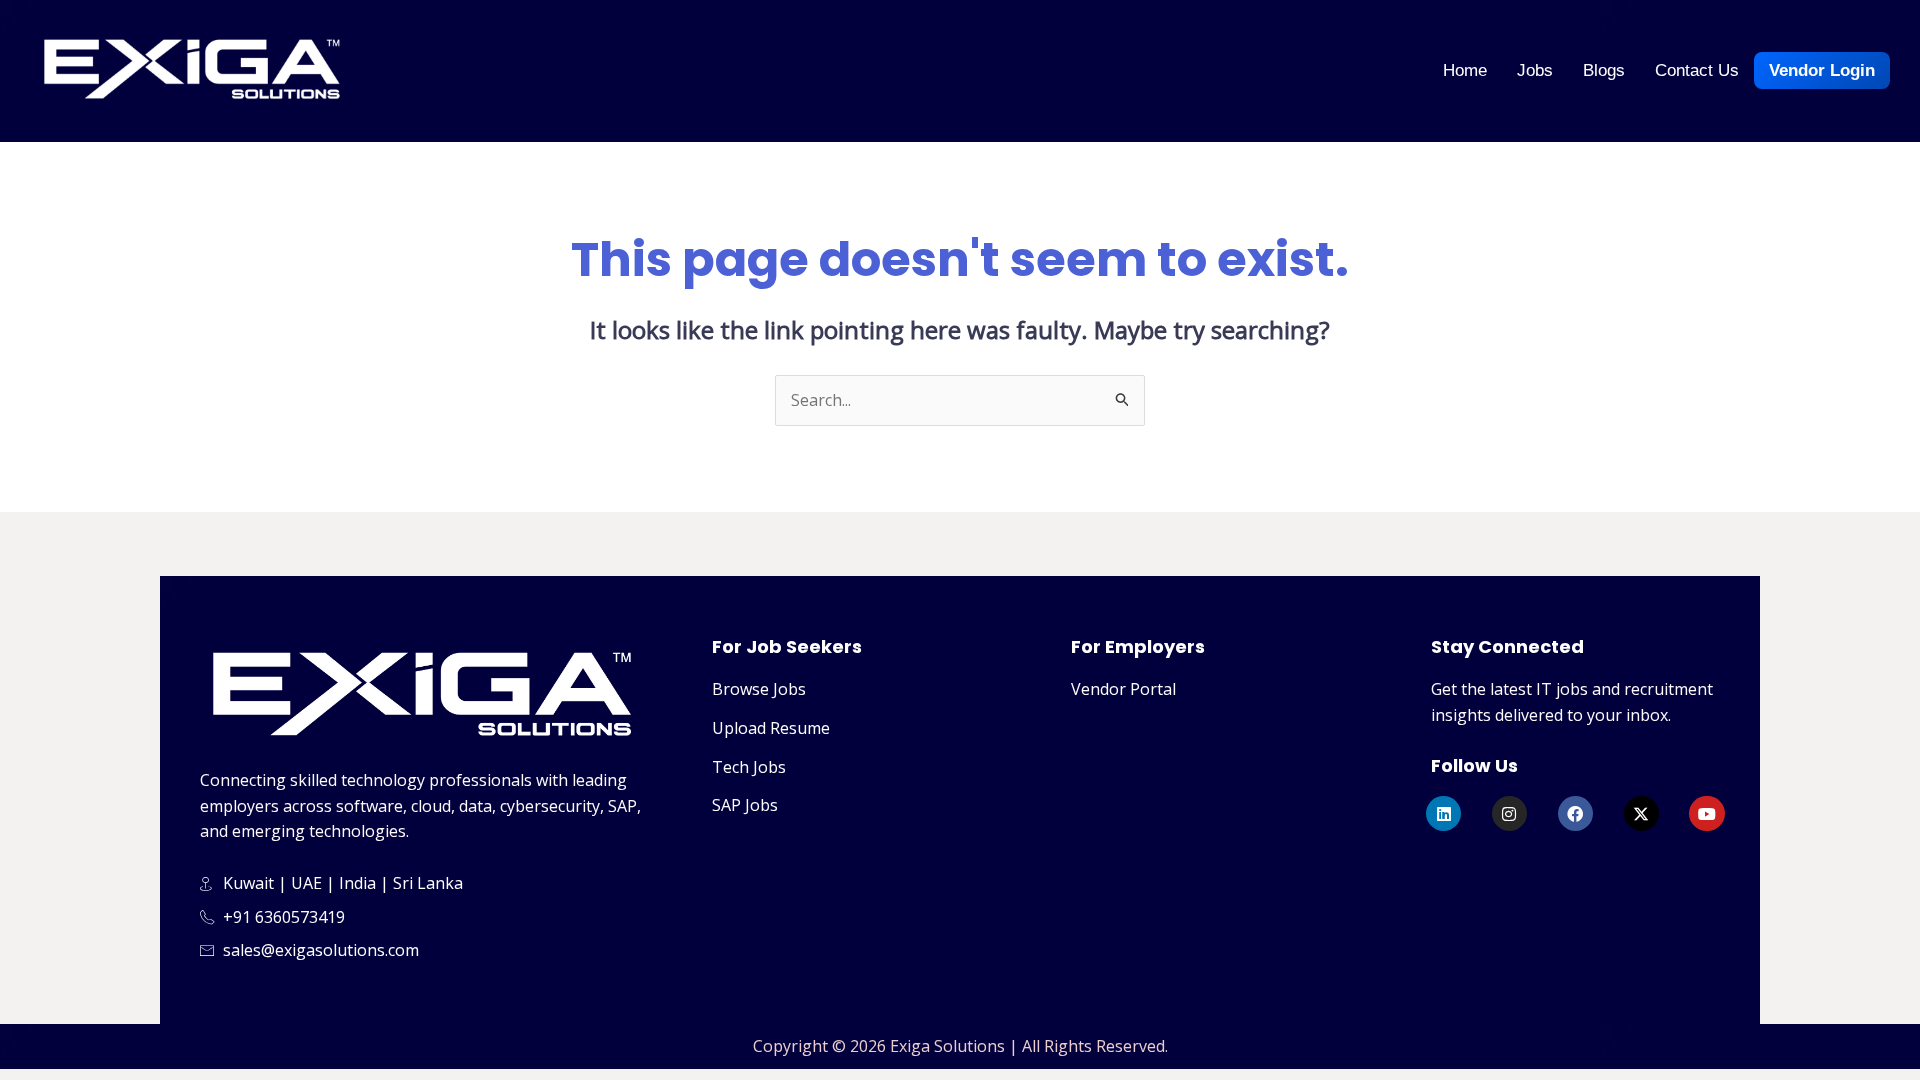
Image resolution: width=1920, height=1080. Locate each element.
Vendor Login (1822, 70)
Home (1465, 70)
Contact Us (1697, 70)
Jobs (1535, 70)
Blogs (1604, 70)
